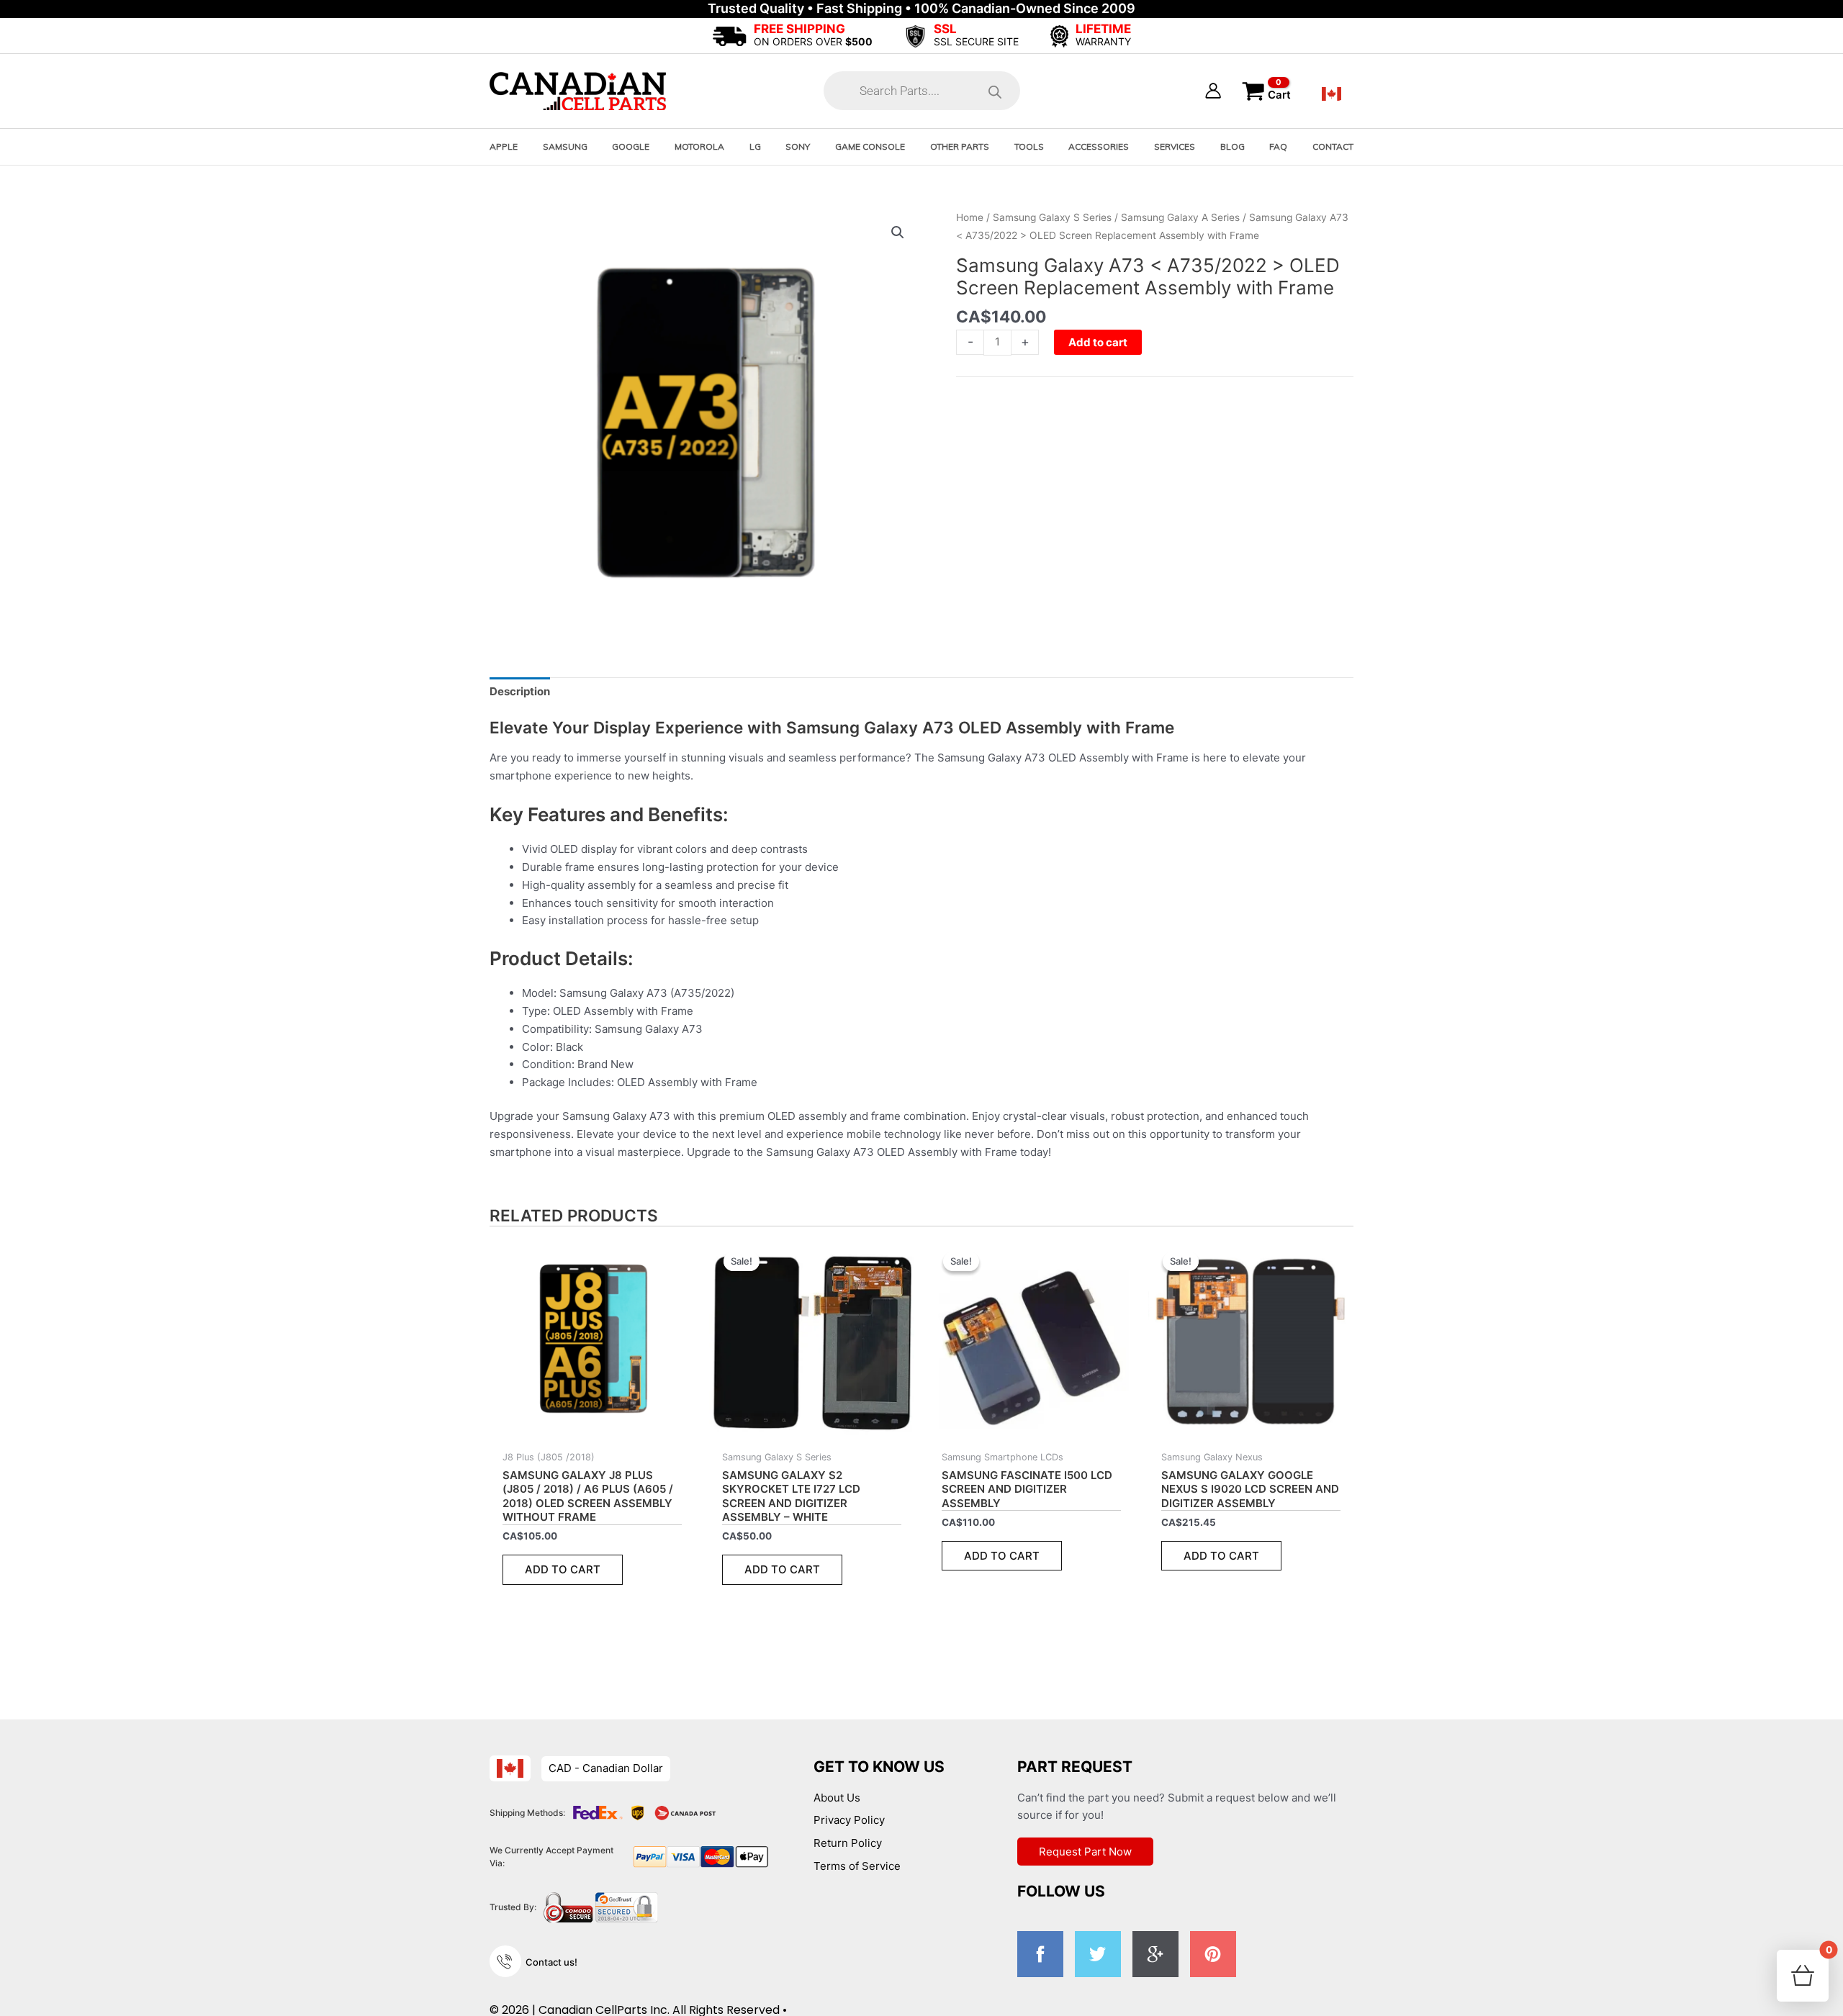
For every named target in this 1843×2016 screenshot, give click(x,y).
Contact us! (551, 1962)
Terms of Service (857, 1866)
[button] (898, 232)
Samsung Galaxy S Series (1052, 217)
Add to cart (1098, 342)
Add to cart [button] (563, 1569)
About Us (837, 1798)
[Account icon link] (1213, 91)
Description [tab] (520, 691)
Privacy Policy (849, 1820)
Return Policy (848, 1843)
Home (970, 217)
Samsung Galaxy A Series (1180, 217)
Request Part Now (1085, 1852)
